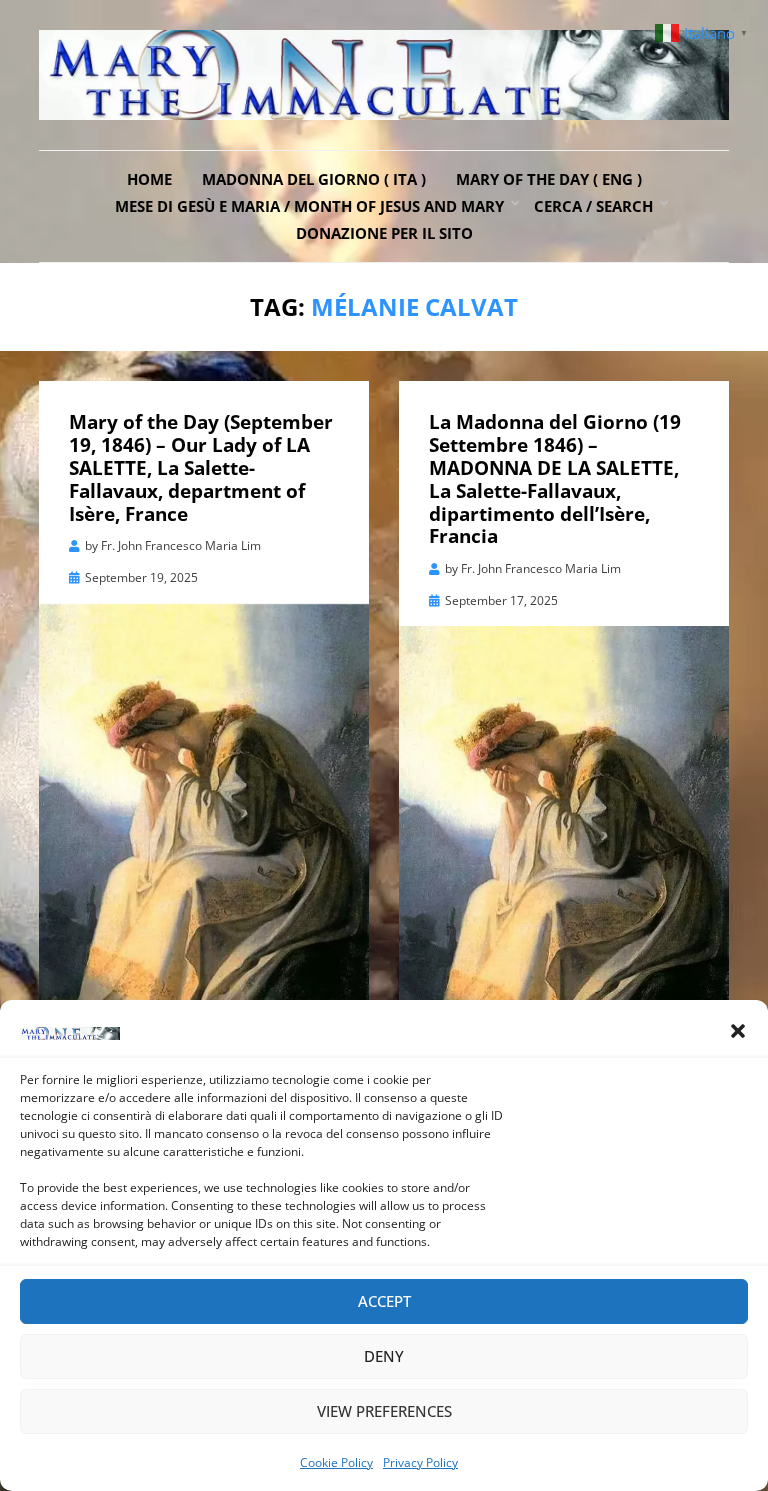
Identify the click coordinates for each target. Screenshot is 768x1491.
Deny (384, 1356)
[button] (738, 1031)
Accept (384, 1301)
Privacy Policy (420, 1462)
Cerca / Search (593, 206)
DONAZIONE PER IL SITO (384, 233)
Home (149, 179)
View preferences (384, 1411)
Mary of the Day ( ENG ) (549, 179)
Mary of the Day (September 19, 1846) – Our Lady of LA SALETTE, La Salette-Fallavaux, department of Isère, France (201, 467)
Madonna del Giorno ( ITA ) (314, 179)
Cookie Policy (336, 1462)
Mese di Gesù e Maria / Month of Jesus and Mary (309, 206)
